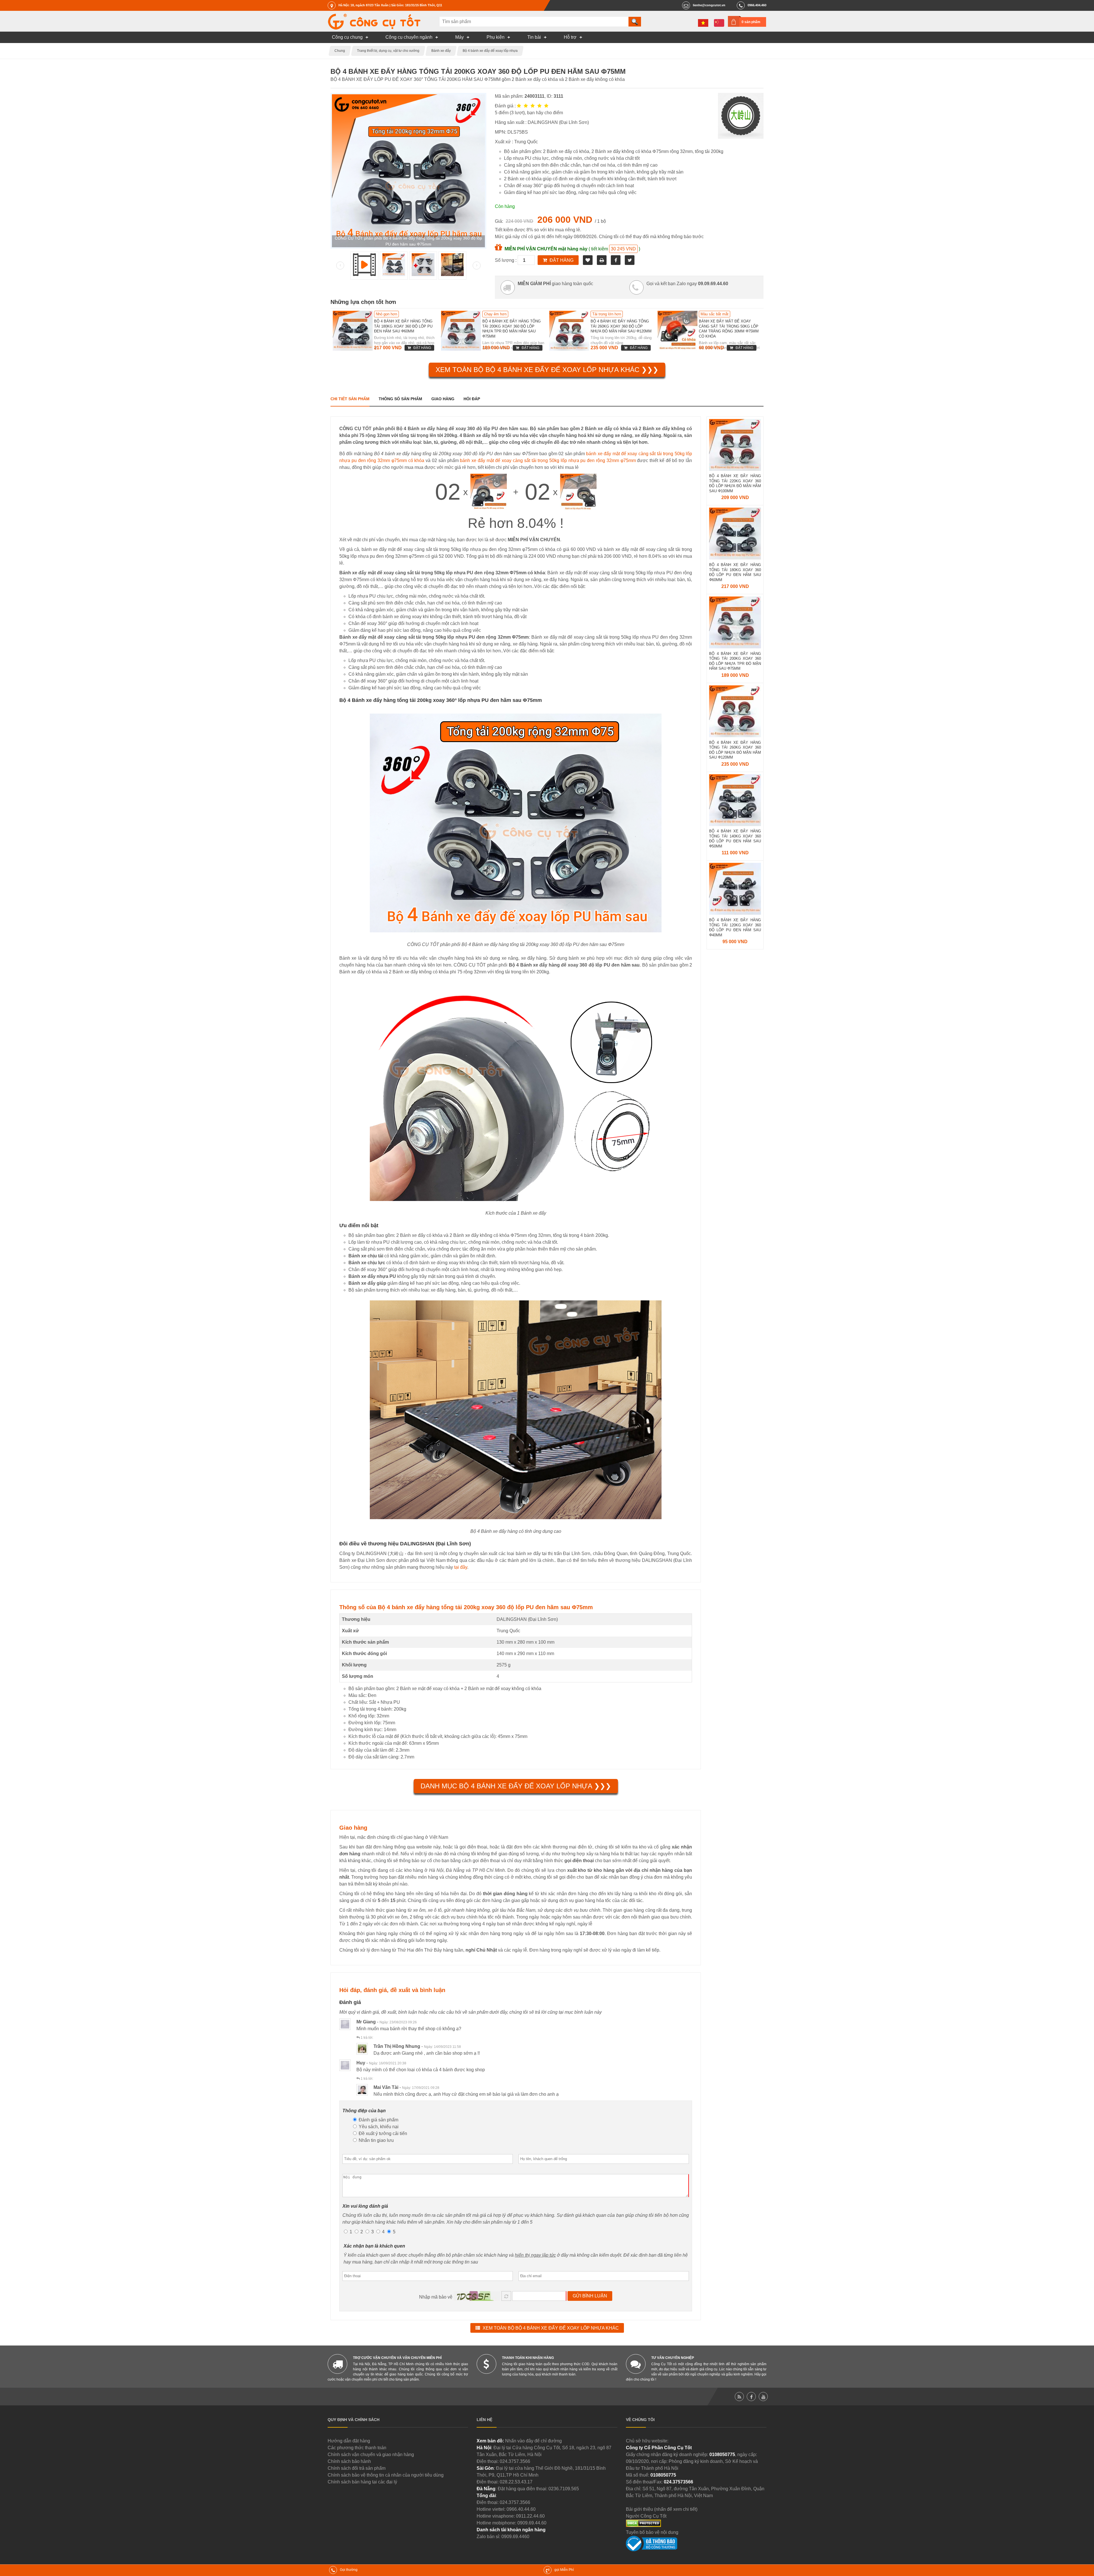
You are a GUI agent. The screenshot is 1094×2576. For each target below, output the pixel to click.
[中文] (719, 23)
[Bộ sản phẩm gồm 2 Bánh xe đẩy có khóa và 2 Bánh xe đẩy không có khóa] (423, 274)
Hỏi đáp (472, 399)
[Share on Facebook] (616, 260)
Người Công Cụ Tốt (646, 2516)
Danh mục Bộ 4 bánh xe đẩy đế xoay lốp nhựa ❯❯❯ (516, 1786)
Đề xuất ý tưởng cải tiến (382, 2133)
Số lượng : (506, 260)
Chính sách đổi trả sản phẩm (357, 2468)
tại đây (461, 1567)
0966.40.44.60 (521, 2509)
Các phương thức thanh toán (357, 2448)
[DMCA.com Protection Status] (643, 2525)
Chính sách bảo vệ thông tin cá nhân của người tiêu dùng (386, 2475)
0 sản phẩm (751, 22)
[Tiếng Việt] (703, 23)
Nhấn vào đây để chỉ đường (533, 2441)
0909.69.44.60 (532, 2523)
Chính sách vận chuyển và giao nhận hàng (371, 2455)
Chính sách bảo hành (349, 2461)
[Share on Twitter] (630, 260)
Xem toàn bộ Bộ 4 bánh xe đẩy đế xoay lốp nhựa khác (551, 2328)
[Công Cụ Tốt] (374, 28)
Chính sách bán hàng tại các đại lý (362, 2482)
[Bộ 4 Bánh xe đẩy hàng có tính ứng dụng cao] (452, 274)
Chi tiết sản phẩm (350, 399)
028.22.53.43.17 (516, 2482)
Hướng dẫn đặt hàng (349, 2441)
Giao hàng (443, 399)
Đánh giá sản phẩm (378, 2120)
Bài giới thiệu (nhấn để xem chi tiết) (662, 2509)
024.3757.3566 (515, 2461)
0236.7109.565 (564, 2489)
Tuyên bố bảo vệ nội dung (652, 2532)
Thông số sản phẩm (400, 399)
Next (477, 265)
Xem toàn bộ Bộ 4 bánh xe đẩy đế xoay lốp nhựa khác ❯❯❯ (547, 370)
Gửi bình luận (590, 2296)
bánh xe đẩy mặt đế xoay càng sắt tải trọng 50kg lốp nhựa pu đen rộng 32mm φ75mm (548, 460)
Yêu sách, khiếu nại (378, 2127)
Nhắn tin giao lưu (376, 2140)
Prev (340, 265)
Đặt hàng (562, 260)
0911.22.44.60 (530, 2516)
